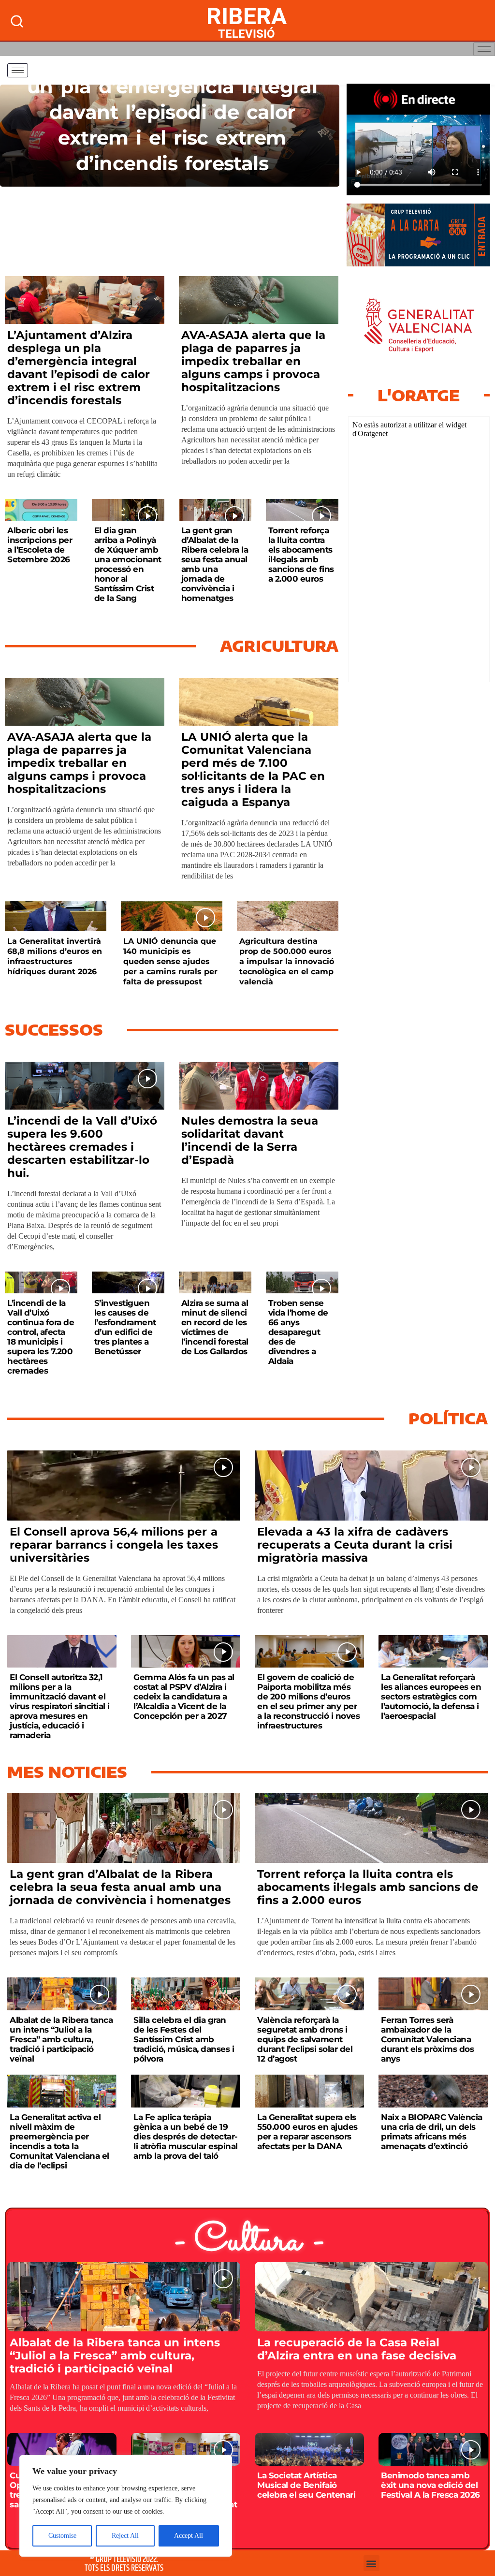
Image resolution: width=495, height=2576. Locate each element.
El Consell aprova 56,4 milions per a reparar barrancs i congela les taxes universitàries (114, 1545)
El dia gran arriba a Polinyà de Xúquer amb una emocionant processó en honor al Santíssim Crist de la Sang (128, 564)
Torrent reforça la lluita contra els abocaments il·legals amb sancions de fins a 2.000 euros (301, 555)
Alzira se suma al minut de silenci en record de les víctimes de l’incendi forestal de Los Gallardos (215, 1327)
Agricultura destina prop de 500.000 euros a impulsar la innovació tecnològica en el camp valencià (287, 961)
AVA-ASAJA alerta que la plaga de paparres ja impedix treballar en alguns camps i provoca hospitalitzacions (253, 361)
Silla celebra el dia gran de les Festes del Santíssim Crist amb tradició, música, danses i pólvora (184, 2039)
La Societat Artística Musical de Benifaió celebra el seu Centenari (306, 2485)
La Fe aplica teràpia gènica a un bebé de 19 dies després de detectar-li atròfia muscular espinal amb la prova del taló (186, 2137)
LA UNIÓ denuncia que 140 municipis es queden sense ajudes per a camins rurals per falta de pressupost (170, 961)
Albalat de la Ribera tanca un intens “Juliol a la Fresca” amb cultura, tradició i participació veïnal (61, 2039)
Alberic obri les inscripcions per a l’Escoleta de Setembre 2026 (40, 545)
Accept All (189, 2536)
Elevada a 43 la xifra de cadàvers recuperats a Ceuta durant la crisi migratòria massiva (355, 1545)
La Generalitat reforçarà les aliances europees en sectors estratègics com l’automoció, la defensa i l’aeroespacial (431, 1697)
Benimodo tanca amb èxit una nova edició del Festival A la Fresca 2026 (430, 2485)
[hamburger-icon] (484, 49)
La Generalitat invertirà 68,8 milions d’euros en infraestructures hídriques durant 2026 (55, 956)
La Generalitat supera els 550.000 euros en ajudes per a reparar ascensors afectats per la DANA (307, 2132)
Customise (62, 2536)
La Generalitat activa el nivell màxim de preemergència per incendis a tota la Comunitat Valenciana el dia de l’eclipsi (59, 2141)
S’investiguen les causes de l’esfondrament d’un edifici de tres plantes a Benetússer (125, 1327)
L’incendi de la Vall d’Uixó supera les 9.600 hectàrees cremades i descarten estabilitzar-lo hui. (82, 1147)
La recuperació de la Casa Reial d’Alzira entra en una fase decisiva (357, 2349)
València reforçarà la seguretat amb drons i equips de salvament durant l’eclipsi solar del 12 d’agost (305, 2039)
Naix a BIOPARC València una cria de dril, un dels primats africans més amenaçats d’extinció (432, 2132)
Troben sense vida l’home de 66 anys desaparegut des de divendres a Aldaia (298, 1332)
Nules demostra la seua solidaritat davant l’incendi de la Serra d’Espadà (250, 1140)
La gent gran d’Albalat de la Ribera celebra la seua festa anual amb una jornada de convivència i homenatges (215, 564)
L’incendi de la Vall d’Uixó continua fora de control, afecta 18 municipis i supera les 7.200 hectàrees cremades (41, 1337)
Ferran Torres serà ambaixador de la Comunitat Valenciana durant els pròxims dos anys (427, 2039)
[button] (371, 2563)
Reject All (125, 2536)
